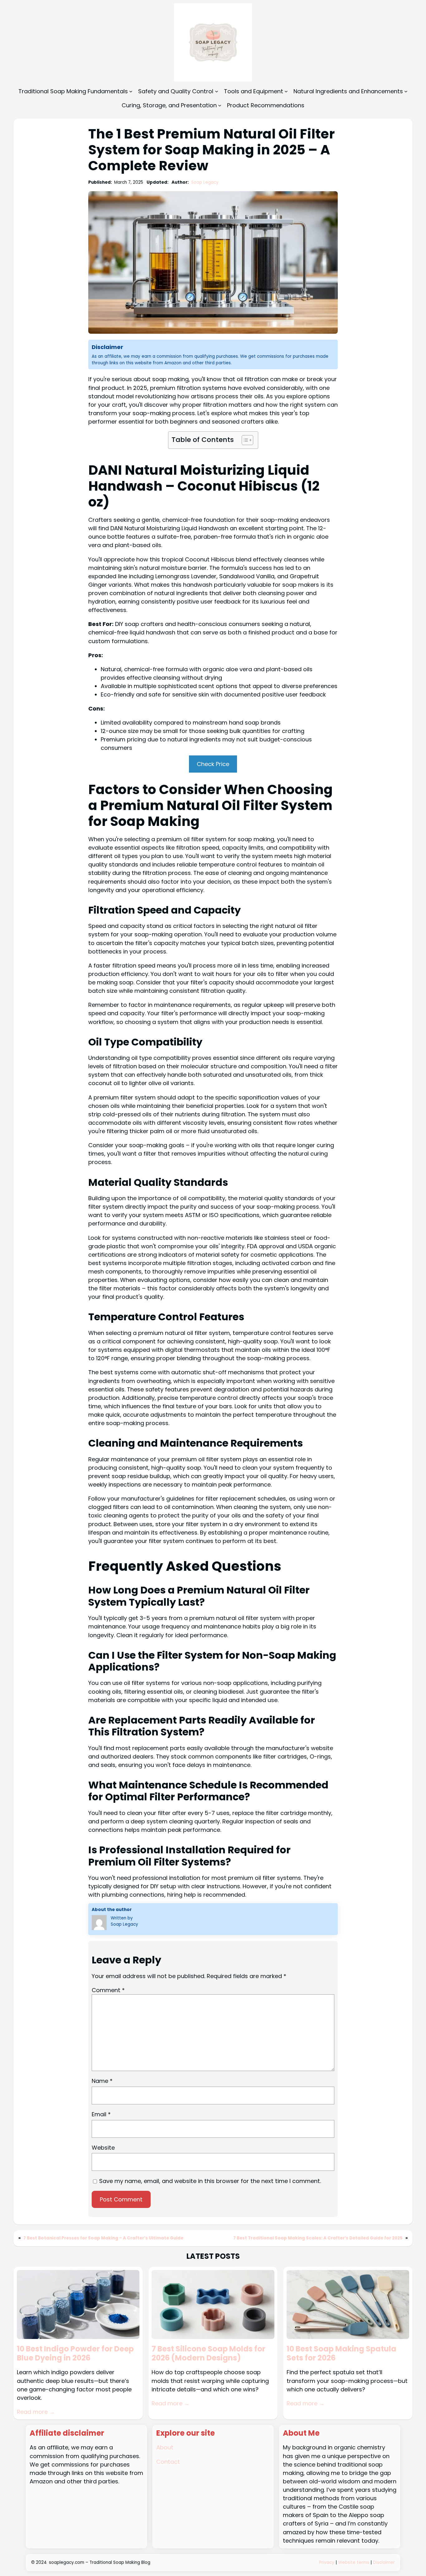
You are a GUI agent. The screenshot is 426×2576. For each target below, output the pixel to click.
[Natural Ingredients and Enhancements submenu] (406, 91)
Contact (168, 2462)
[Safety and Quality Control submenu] (217, 91)
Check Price (213, 764)
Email (101, 2114)
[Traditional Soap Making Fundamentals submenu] (131, 91)
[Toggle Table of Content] (244, 440)
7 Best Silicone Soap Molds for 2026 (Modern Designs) (208, 2354)
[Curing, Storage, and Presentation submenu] (220, 105)
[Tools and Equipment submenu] (286, 91)
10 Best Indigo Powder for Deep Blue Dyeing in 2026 (75, 2354)
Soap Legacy (205, 182)
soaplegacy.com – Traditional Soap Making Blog (100, 2562)
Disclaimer (384, 2562)
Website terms (354, 2562)
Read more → (36, 2412)
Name (102, 2081)
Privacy (327, 2562)
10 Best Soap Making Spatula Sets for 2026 (341, 2354)
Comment (108, 1990)
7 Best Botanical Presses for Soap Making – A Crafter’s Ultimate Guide (103, 2238)
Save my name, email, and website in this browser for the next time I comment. (210, 2181)
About (165, 2447)
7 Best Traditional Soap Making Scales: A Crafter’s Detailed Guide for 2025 (318, 2238)
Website (103, 2148)
